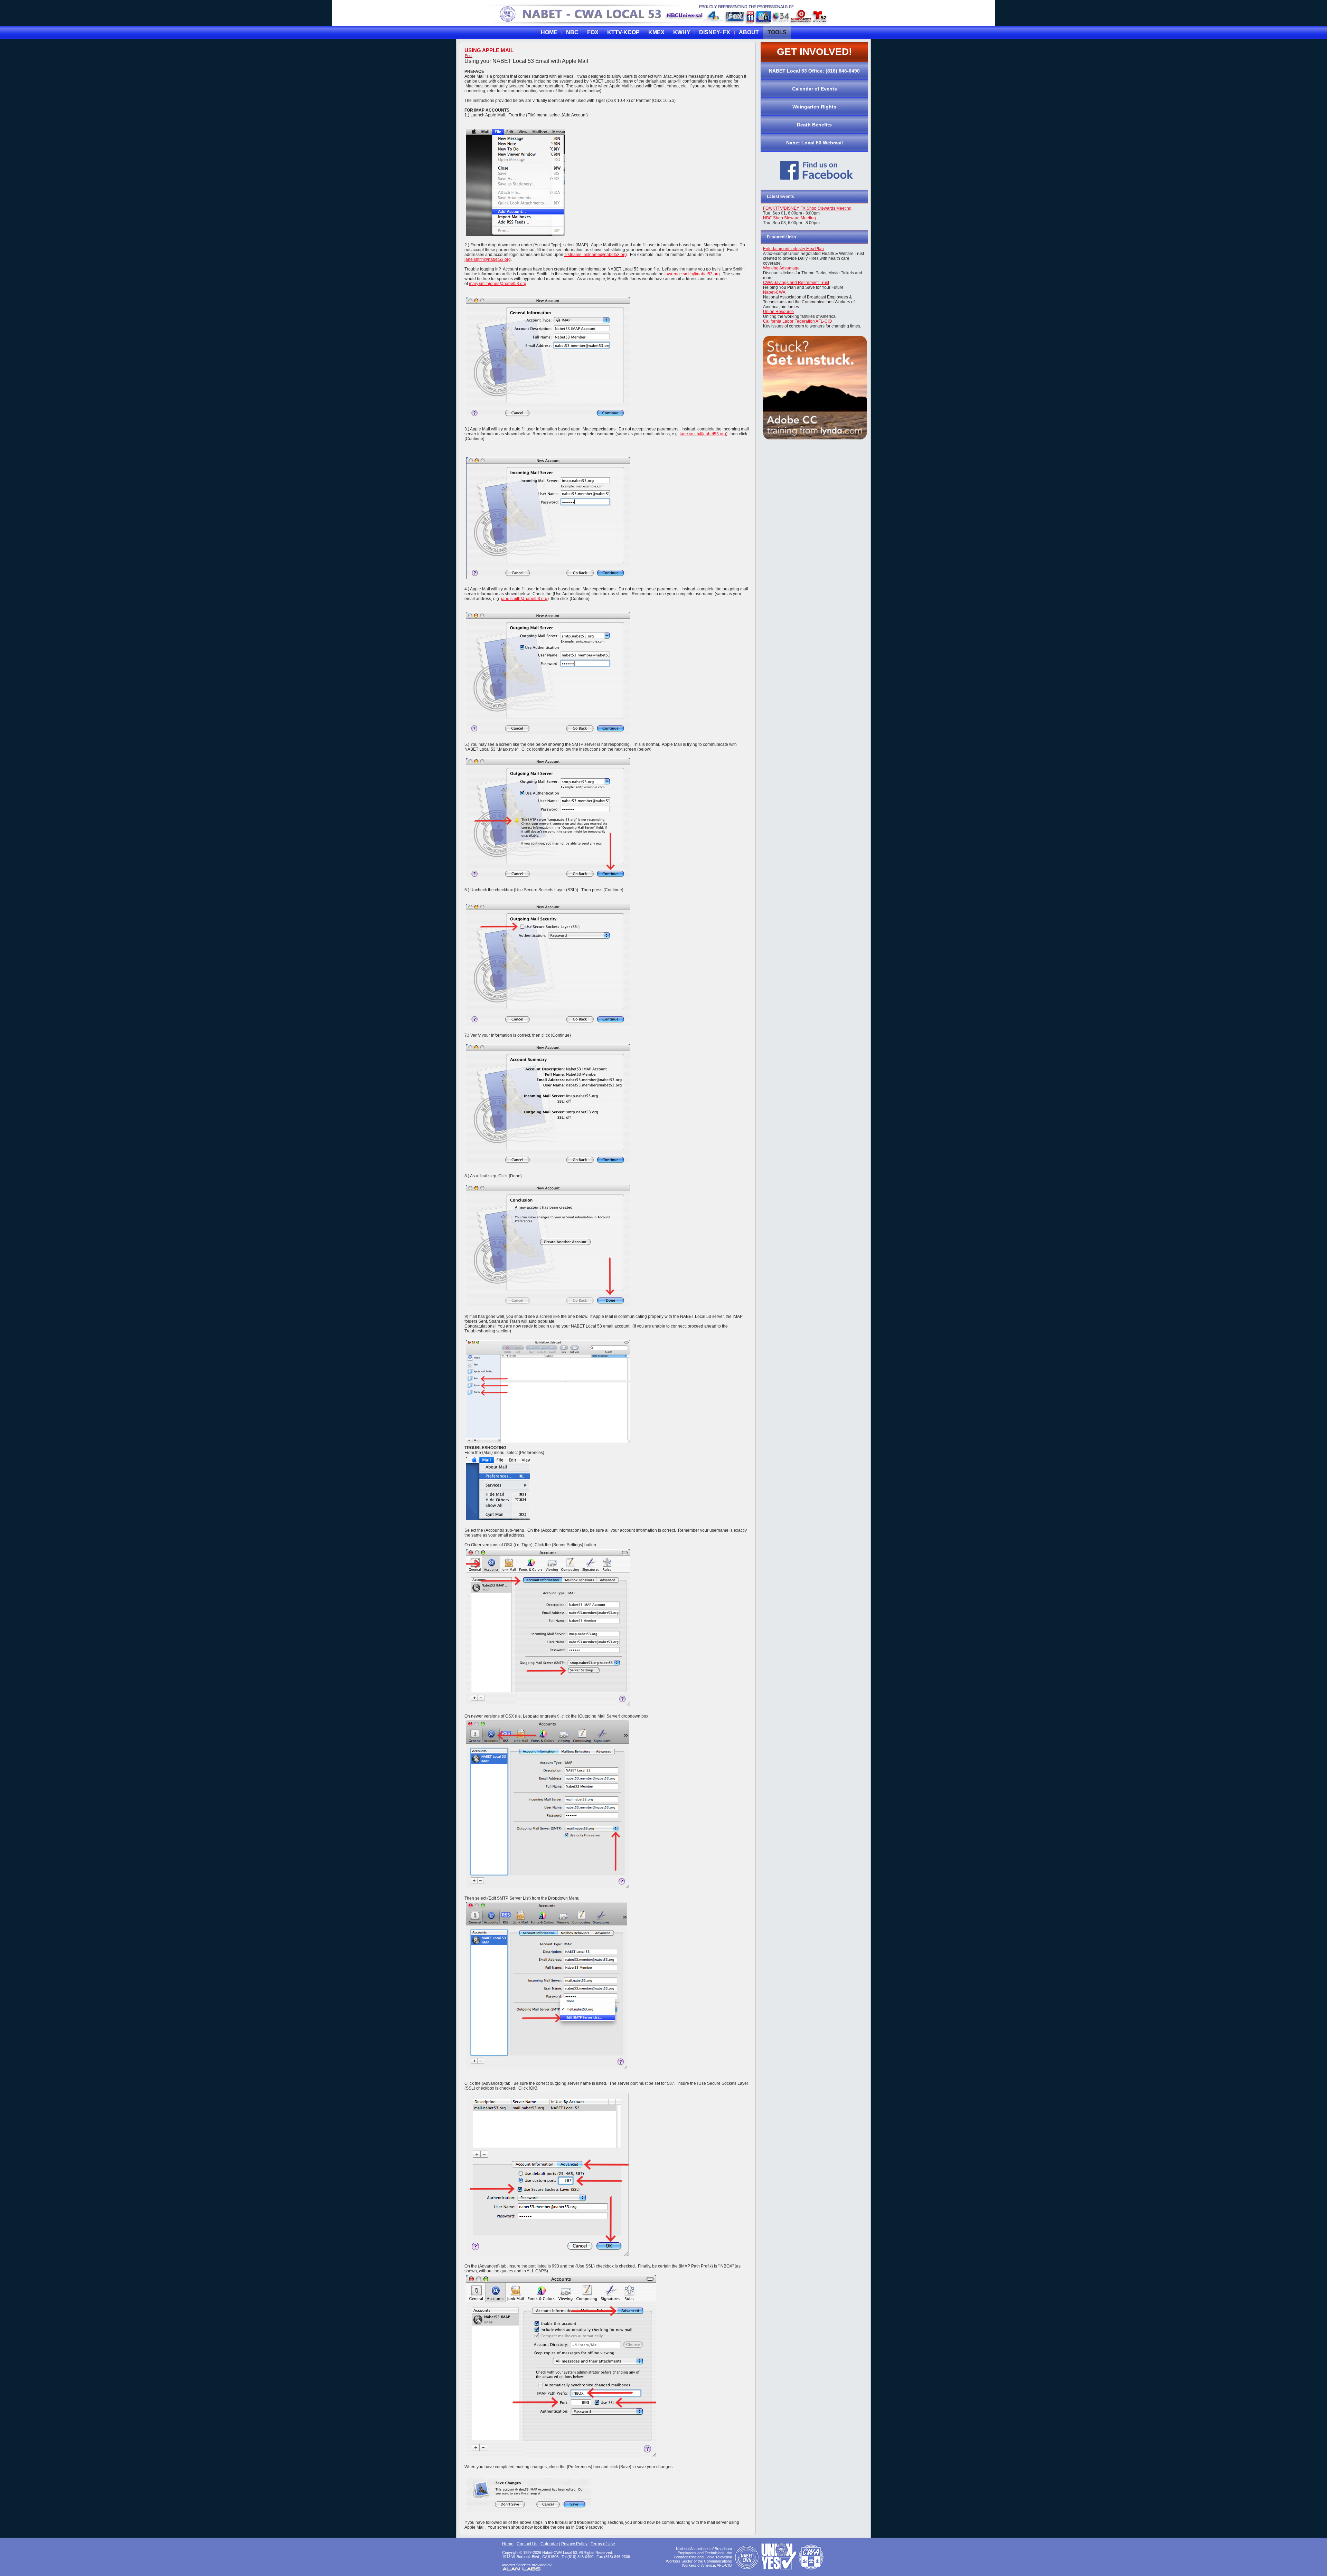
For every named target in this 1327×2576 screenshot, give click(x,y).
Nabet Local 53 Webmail (815, 143)
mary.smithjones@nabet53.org (498, 284)
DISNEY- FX (715, 32)
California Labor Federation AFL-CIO (797, 321)
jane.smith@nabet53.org (488, 259)
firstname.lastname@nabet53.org (596, 255)
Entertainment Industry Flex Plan (793, 249)
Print (469, 56)
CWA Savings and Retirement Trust (796, 283)
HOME (549, 32)
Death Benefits (814, 125)
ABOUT (749, 32)
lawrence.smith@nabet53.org (692, 274)
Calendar (549, 2544)
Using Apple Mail (489, 50)
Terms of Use (603, 2544)
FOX (593, 32)
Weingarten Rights (814, 107)
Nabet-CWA (774, 292)
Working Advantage (781, 268)
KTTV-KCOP (623, 32)
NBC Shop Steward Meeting (789, 218)
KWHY (682, 32)
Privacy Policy (574, 2544)
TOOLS (777, 32)
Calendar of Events (815, 89)
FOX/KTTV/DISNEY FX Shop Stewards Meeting (807, 208)
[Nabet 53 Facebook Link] (817, 182)
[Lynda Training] (815, 438)
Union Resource (778, 312)
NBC (572, 32)
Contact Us (527, 2544)
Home (508, 2544)
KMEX (656, 32)
